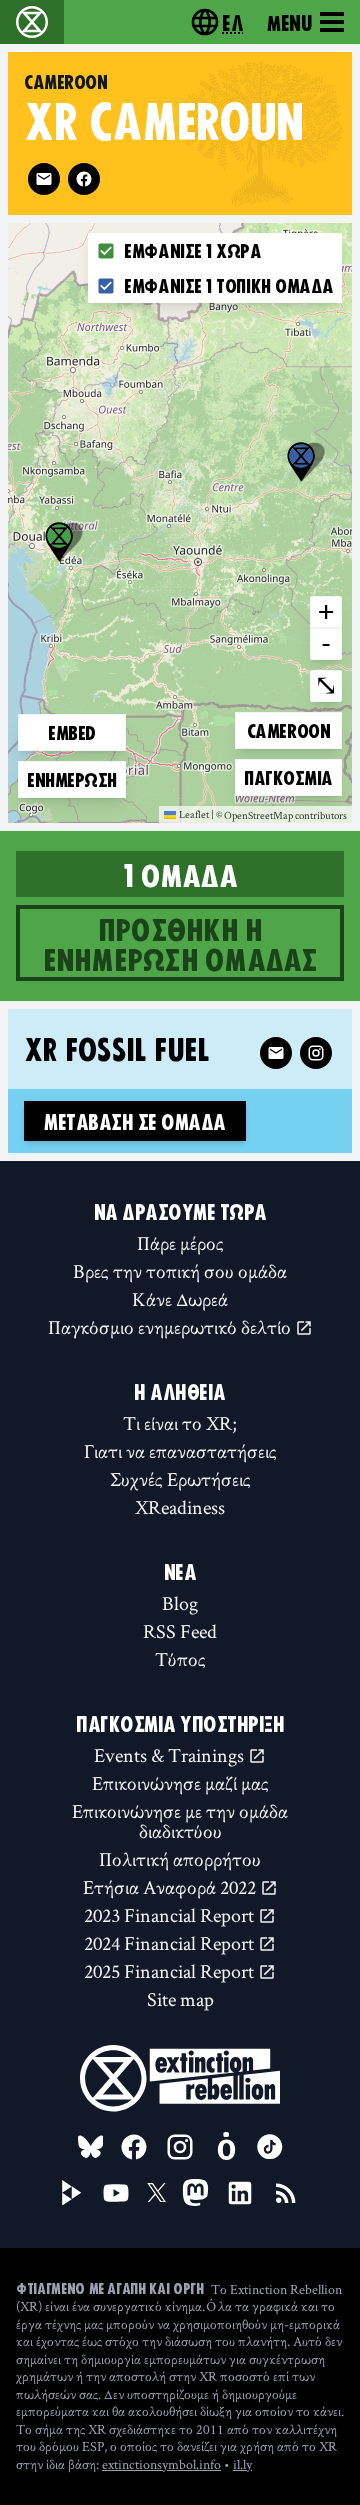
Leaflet (194, 814)
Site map (180, 1999)
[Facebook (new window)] (84, 179)
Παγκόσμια (288, 776)
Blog (180, 1603)
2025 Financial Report (171, 1971)
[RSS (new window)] (286, 2193)
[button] (301, 462)
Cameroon (288, 729)
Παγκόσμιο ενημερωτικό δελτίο (171, 1327)
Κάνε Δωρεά (180, 1299)
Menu (289, 22)
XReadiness (180, 1507)
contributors (321, 816)
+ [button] (326, 611)
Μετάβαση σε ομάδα (135, 1121)
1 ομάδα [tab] (180, 874)
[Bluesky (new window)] (91, 2147)
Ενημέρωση (72, 779)
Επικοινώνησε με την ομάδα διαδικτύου (180, 1821)
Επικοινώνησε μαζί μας (180, 1783)
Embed (72, 732)
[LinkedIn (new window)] (240, 2193)
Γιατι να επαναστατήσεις (180, 1451)
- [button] (326, 643)
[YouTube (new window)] (116, 2193)
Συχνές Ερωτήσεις (180, 1479)
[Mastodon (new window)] (195, 2192)
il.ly (242, 2464)
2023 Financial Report (171, 1915)
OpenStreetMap (258, 816)
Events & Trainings (171, 1755)
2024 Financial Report (171, 1943)
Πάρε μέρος (180, 1243)
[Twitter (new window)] (157, 2193)
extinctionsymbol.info (161, 2464)
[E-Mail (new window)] (44, 179)
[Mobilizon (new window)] (226, 2147)
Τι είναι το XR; (180, 1423)
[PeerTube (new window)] (72, 2193)
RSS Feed (180, 1631)
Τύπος (180, 1659)
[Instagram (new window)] (316, 1053)
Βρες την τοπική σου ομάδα (180, 1271)
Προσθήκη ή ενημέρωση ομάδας (180, 943)
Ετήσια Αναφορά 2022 (171, 1887)
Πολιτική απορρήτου (180, 1859)
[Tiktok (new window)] (270, 2147)
